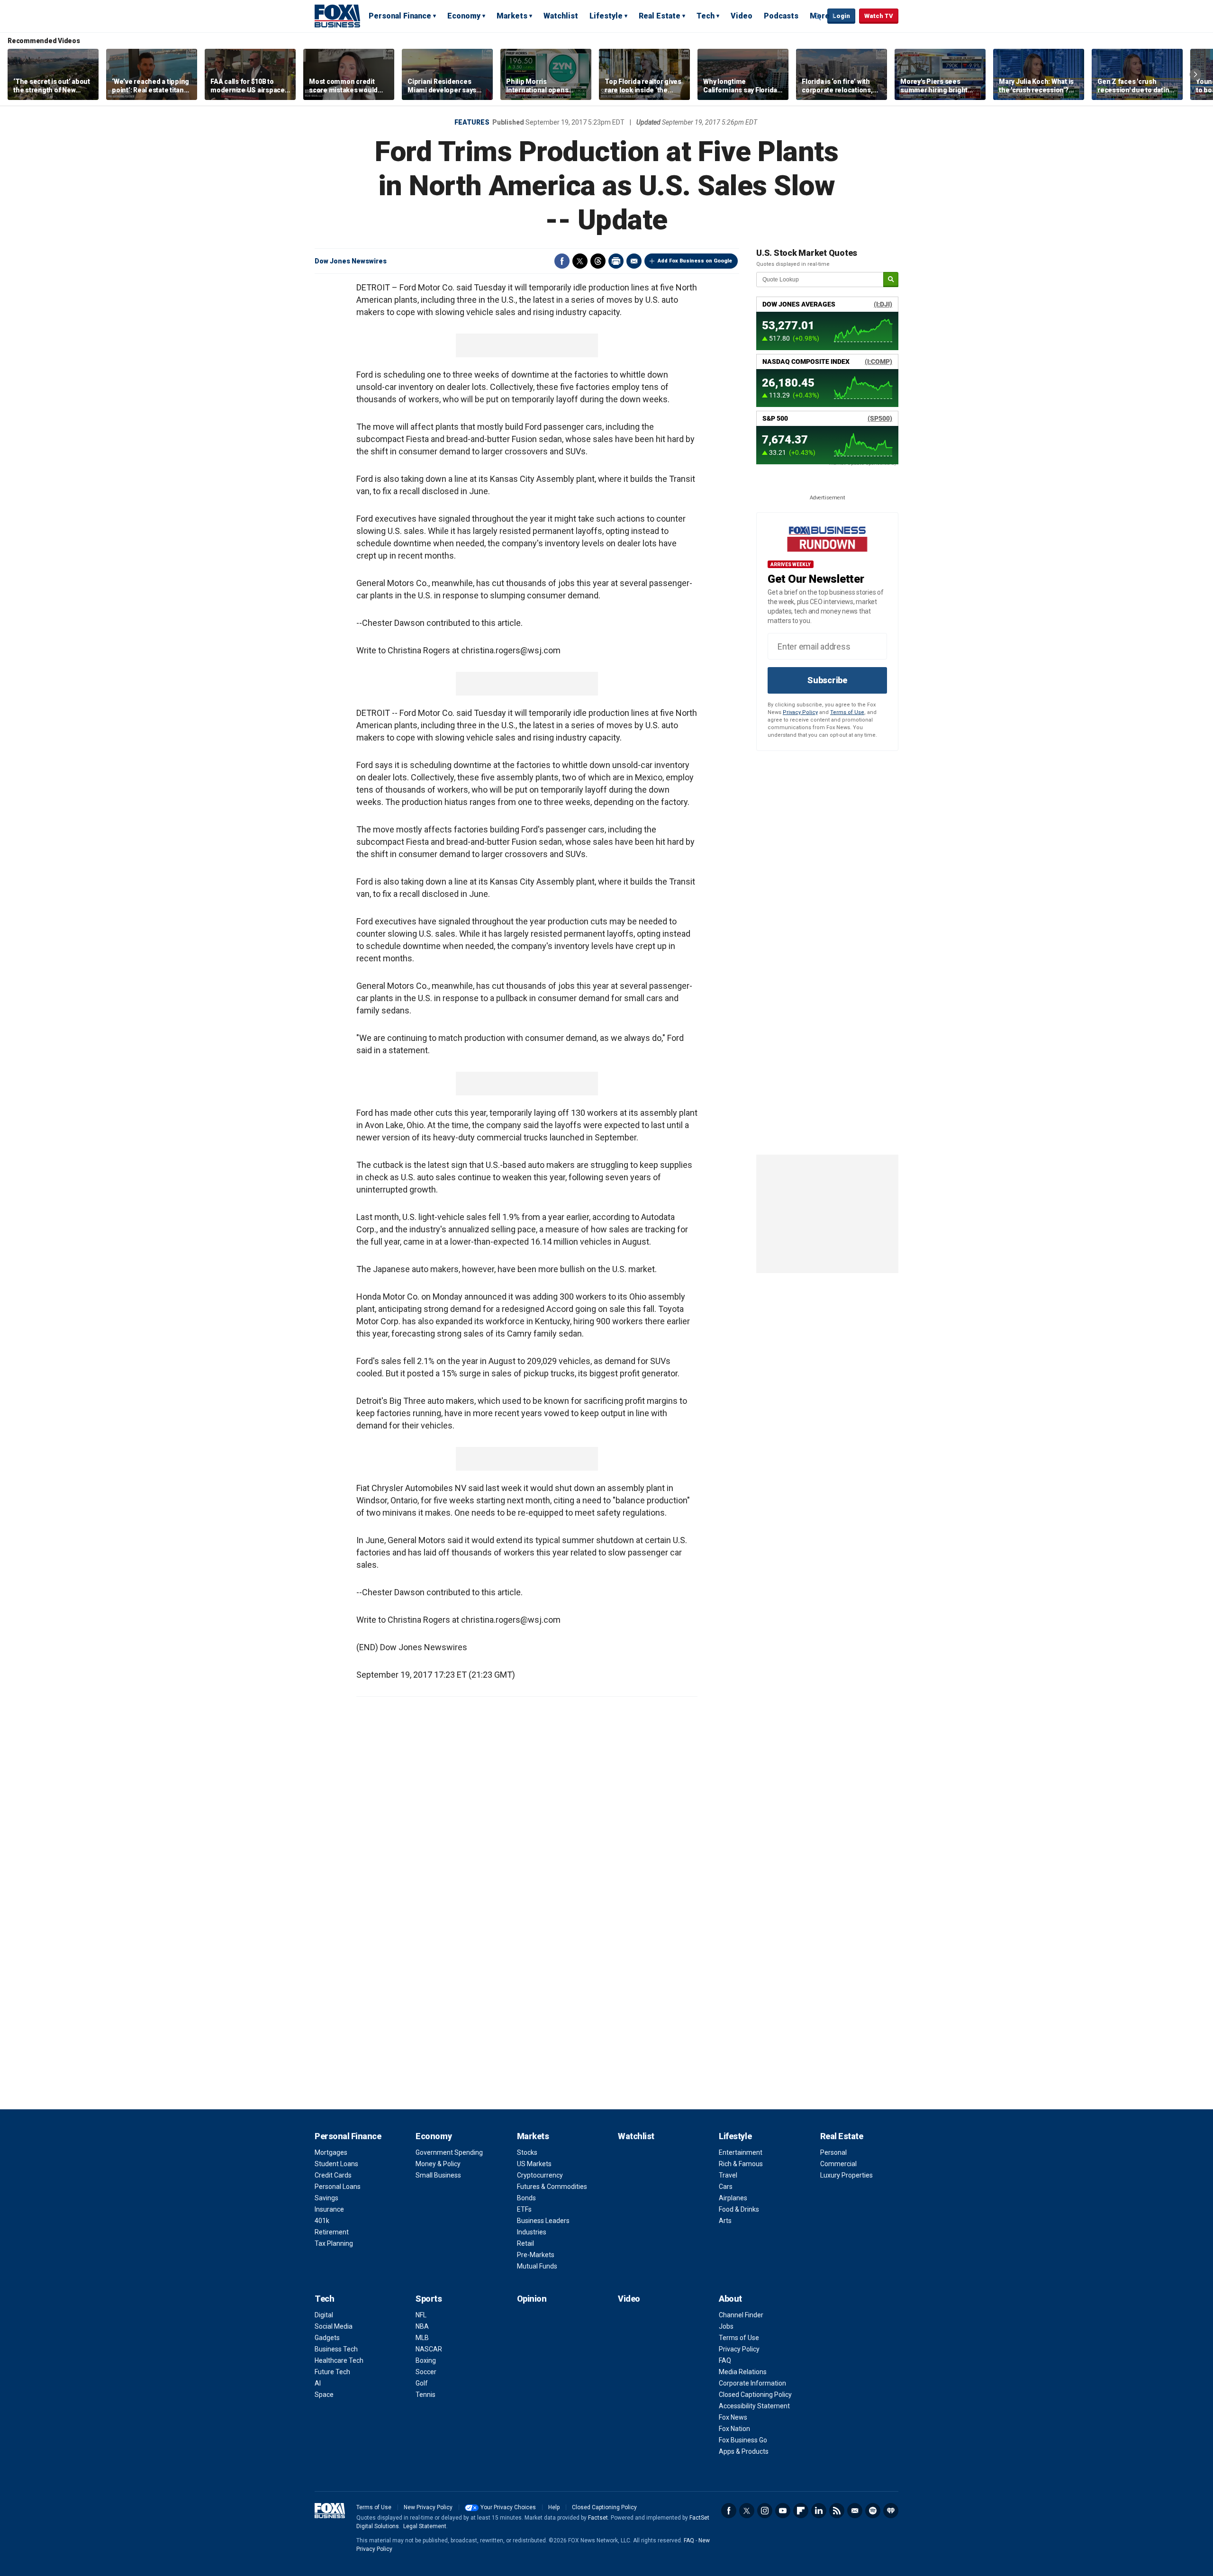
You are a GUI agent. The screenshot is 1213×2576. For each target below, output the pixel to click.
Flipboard (801, 2511)
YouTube (783, 2511)
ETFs (524, 2209)
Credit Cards (333, 2175)
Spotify (873, 2511)
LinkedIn (819, 2511)
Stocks (527, 2152)
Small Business (438, 2175)
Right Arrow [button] (1195, 74)
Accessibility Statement (754, 2406)
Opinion (532, 2299)
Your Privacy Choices (508, 2507)
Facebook (562, 261)
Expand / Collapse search (818, 17)
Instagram (765, 2511)
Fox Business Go (743, 2440)
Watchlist (561, 16)
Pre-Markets (536, 2255)
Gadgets (327, 2338)
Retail (525, 2243)
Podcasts (781, 16)
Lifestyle (606, 16)
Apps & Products (744, 2451)
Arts (725, 2221)
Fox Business (337, 16)
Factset (598, 2518)
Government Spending (449, 2152)
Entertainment (741, 2152)
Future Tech (332, 2372)
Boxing (426, 2360)
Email (634, 261)
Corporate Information (752, 2383)
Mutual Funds (537, 2266)
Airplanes (733, 2198)
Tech (706, 16)
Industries (532, 2232)
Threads (598, 261)
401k (322, 2221)
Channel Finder (741, 2315)
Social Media (334, 2326)
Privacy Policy (800, 712)
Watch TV (879, 16)
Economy (464, 16)
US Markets (534, 2164)
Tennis (425, 2395)
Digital (324, 2315)
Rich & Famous (741, 2164)
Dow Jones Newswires (351, 261)
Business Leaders (543, 2221)
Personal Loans (338, 2187)
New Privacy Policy (428, 2507)
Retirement (332, 2232)
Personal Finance (400, 16)
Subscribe (827, 680)
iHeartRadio (891, 2511)
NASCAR (429, 2349)
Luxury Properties (846, 2175)
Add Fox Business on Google (695, 261)
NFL (421, 2315)
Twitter (580, 261)
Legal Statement (425, 2526)
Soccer (426, 2372)
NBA (422, 2326)
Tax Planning (334, 2243)
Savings (326, 2198)
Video (742, 16)
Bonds (526, 2198)
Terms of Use (847, 712)
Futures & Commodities (552, 2187)
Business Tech (336, 2349)
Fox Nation (734, 2429)
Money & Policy (438, 2164)
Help (554, 2507)
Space (324, 2395)
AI (318, 2383)
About (730, 2299)
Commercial (838, 2164)
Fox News (733, 2417)
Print (616, 261)
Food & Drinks (739, 2209)
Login (841, 16)
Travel (728, 2175)
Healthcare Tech (339, 2360)
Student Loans (336, 2164)
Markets (512, 16)
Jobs (726, 2326)
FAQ (725, 2360)
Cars (726, 2187)
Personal (833, 2152)
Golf (422, 2383)
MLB (422, 2338)
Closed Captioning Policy (755, 2395)
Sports (429, 2299)
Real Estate (660, 16)
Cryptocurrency (540, 2175)
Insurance (329, 2209)
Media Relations (743, 2372)
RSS (837, 2511)
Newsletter (855, 2511)
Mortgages (331, 2152)
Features (472, 122)
